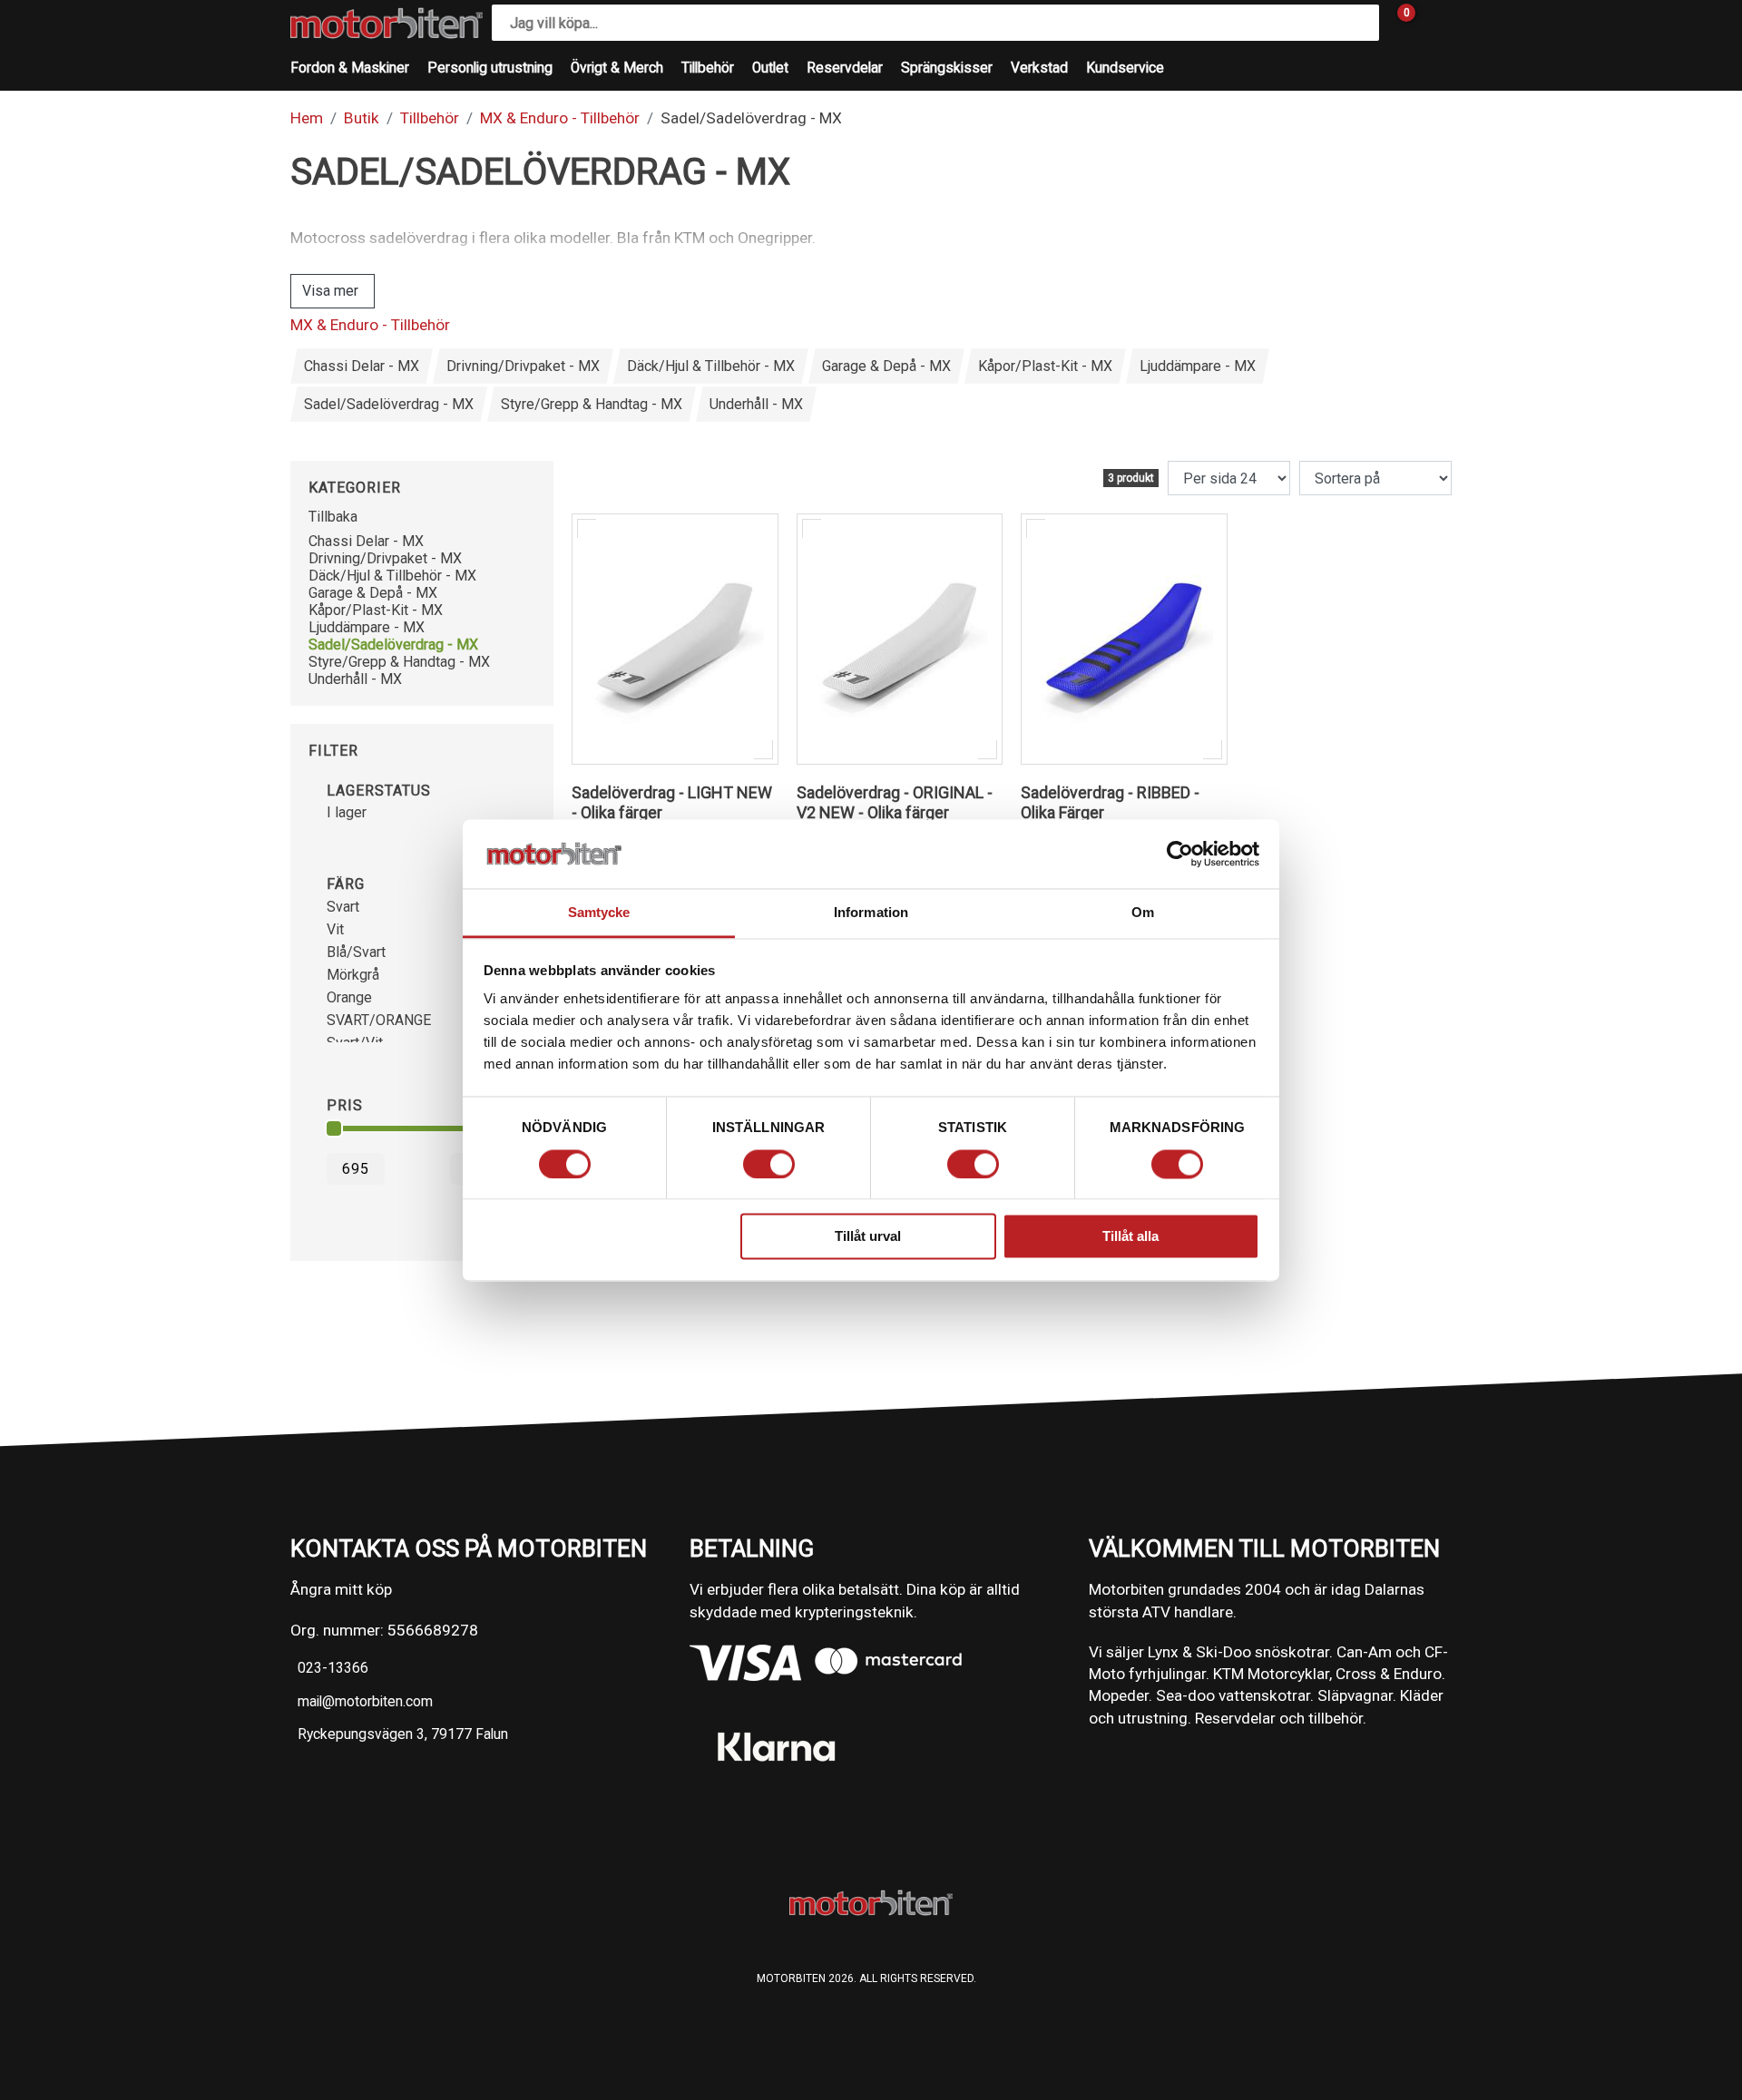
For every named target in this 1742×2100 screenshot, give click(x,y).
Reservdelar (845, 68)
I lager (347, 812)
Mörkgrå (353, 975)
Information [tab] (871, 913)
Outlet (770, 68)
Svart (343, 907)
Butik (362, 118)
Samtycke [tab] (599, 913)
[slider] (334, 1128)
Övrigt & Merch (617, 68)
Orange (349, 997)
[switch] (769, 1164)
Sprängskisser (947, 68)
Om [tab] (1143, 913)
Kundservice (1125, 68)
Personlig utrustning (490, 68)
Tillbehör (708, 68)
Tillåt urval (868, 1237)
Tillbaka (333, 517)
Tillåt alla (1130, 1237)
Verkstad (1039, 68)
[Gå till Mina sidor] (1434, 23)
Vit (335, 929)
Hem (307, 118)
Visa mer (330, 291)
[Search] (1361, 23)
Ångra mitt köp (341, 1589)
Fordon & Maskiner (350, 68)
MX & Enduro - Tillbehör (560, 118)
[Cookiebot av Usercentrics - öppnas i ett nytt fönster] (1180, 854)
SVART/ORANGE (379, 1020)
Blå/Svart (356, 952)
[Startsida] (387, 23)
